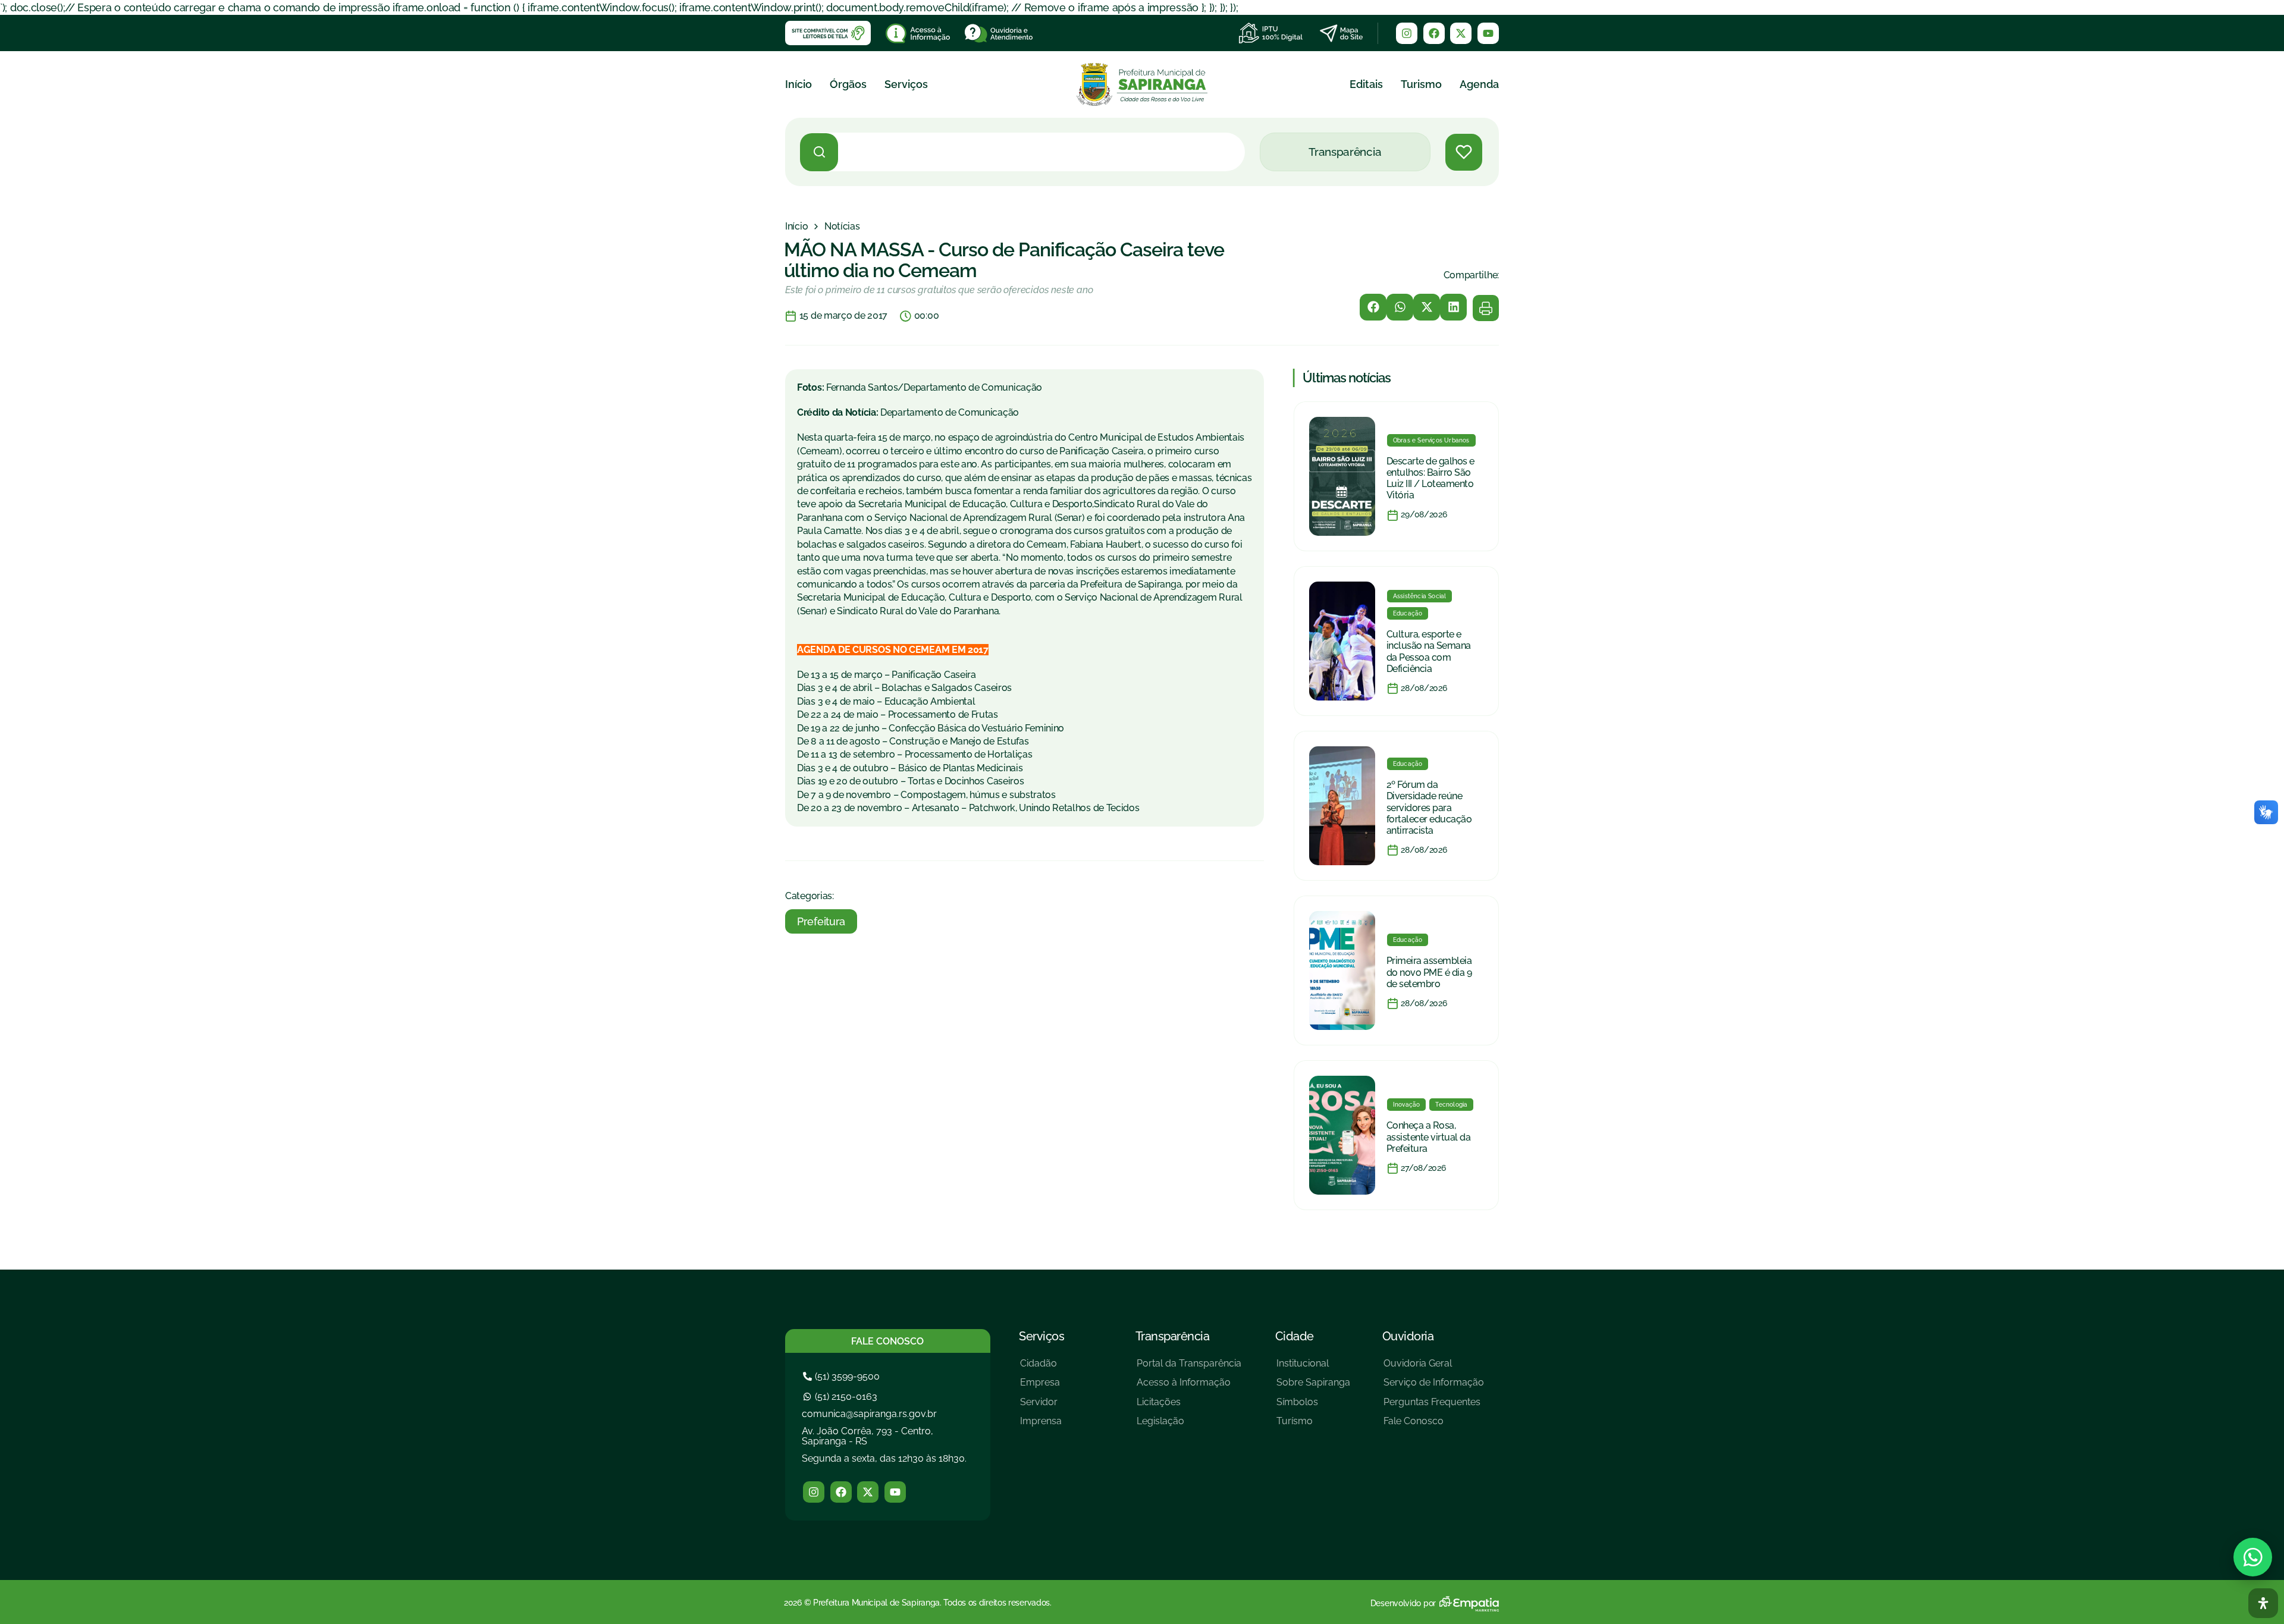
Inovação (1407, 1105)
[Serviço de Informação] (1434, 1387)
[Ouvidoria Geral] (1434, 1368)
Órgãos (848, 84)
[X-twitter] (1461, 33)
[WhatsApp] (2253, 1557)
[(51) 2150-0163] (842, 1397)
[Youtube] (1488, 33)
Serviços (906, 84)
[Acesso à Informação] (1189, 1387)
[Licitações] (1189, 1407)
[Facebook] (1434, 33)
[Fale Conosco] (1434, 1426)
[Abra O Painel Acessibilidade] (2263, 1603)
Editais (1366, 84)
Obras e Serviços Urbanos (1431, 440)
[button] (1373, 307)
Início (799, 84)
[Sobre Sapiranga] (1313, 1387)
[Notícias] (842, 227)
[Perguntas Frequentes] (1434, 1407)
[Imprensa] (1041, 1426)
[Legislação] (1189, 1426)
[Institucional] (1313, 1368)
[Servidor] (1041, 1407)
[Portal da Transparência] (1189, 1368)
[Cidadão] (1041, 1368)
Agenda (1479, 84)
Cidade (1295, 1336)
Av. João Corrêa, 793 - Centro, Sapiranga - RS (868, 1436)
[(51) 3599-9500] (843, 1376)
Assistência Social (1420, 596)
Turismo (1421, 84)
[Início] (796, 227)
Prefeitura (821, 921)
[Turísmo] (1313, 1426)
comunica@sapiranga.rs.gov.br (869, 1414)
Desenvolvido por (1403, 1603)
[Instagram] (1407, 33)
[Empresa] (1041, 1387)
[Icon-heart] (1464, 152)
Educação (1408, 613)
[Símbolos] (1313, 1407)
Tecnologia (1451, 1105)
